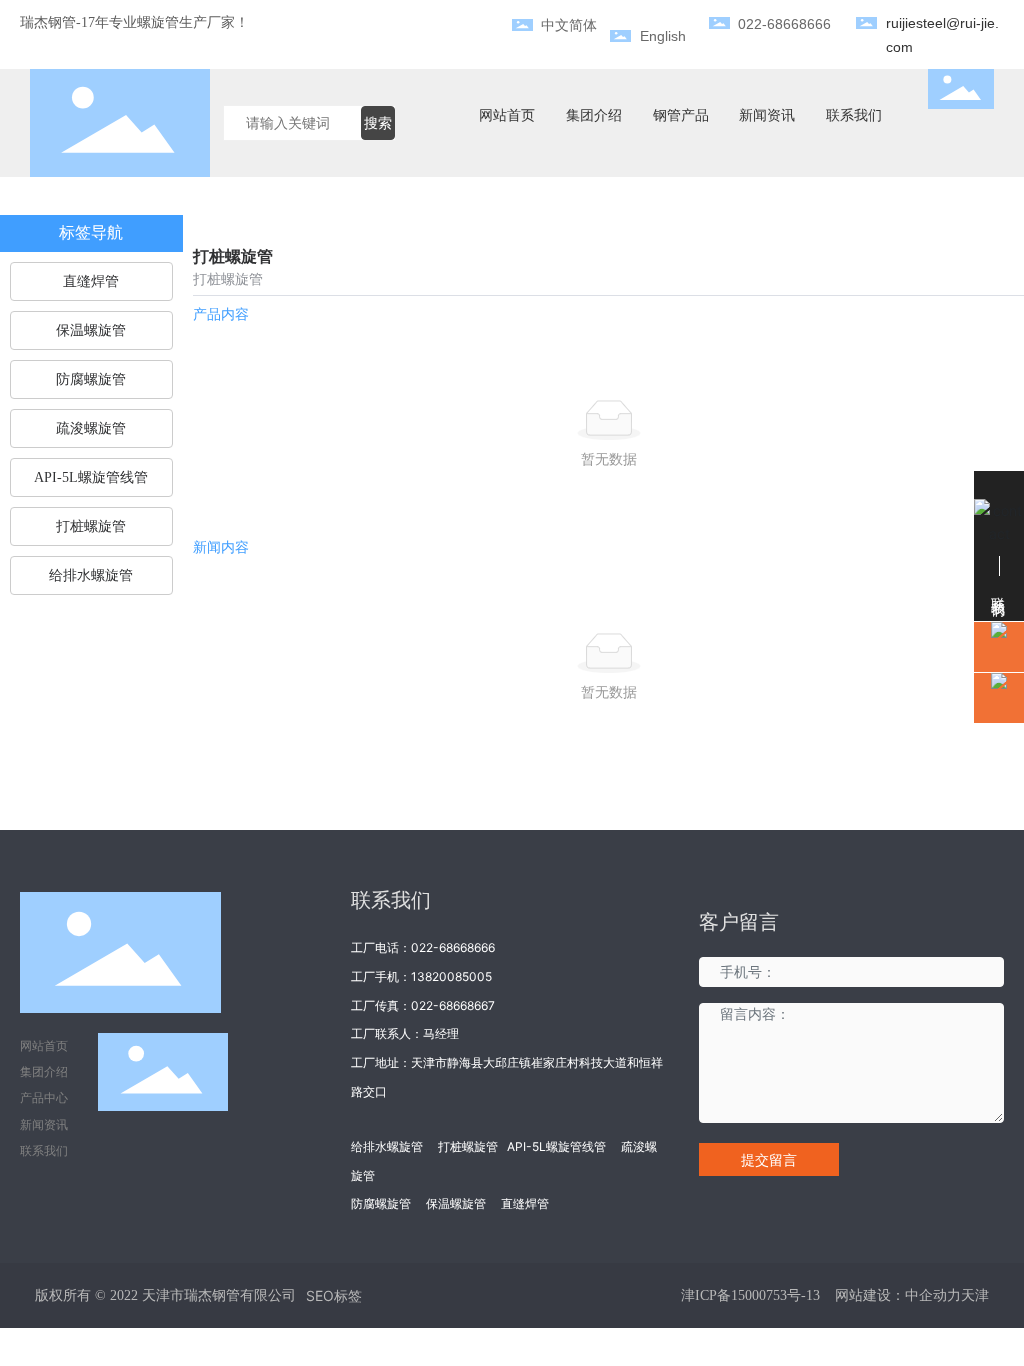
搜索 (378, 122)
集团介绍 (44, 1071)
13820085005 (451, 976)
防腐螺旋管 (381, 1203)
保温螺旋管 (456, 1203)
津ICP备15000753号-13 (750, 1295)
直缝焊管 (525, 1203)
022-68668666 (453, 947)
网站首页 (44, 1045)
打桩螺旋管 (468, 1146)
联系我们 (44, 1150)
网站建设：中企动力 (898, 1295)
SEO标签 (334, 1295)
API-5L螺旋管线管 (556, 1146)
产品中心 (44, 1097)
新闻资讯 (44, 1124)
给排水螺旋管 (387, 1146)
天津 (975, 1295)
